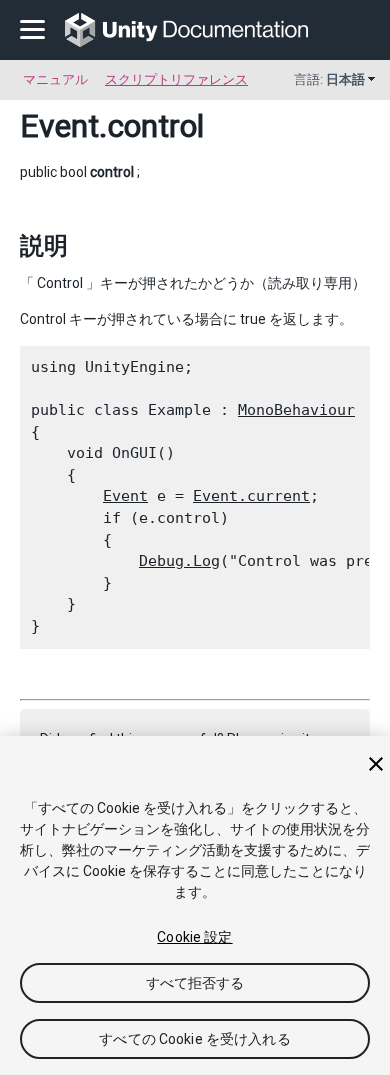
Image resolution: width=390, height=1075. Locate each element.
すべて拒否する (195, 983)
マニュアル (55, 79)
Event (59, 126)
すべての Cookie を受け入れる (195, 1039)
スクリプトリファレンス (176, 79)
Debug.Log (179, 561)
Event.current (251, 496)
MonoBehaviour (296, 410)
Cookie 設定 (194, 937)
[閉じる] (376, 764)
